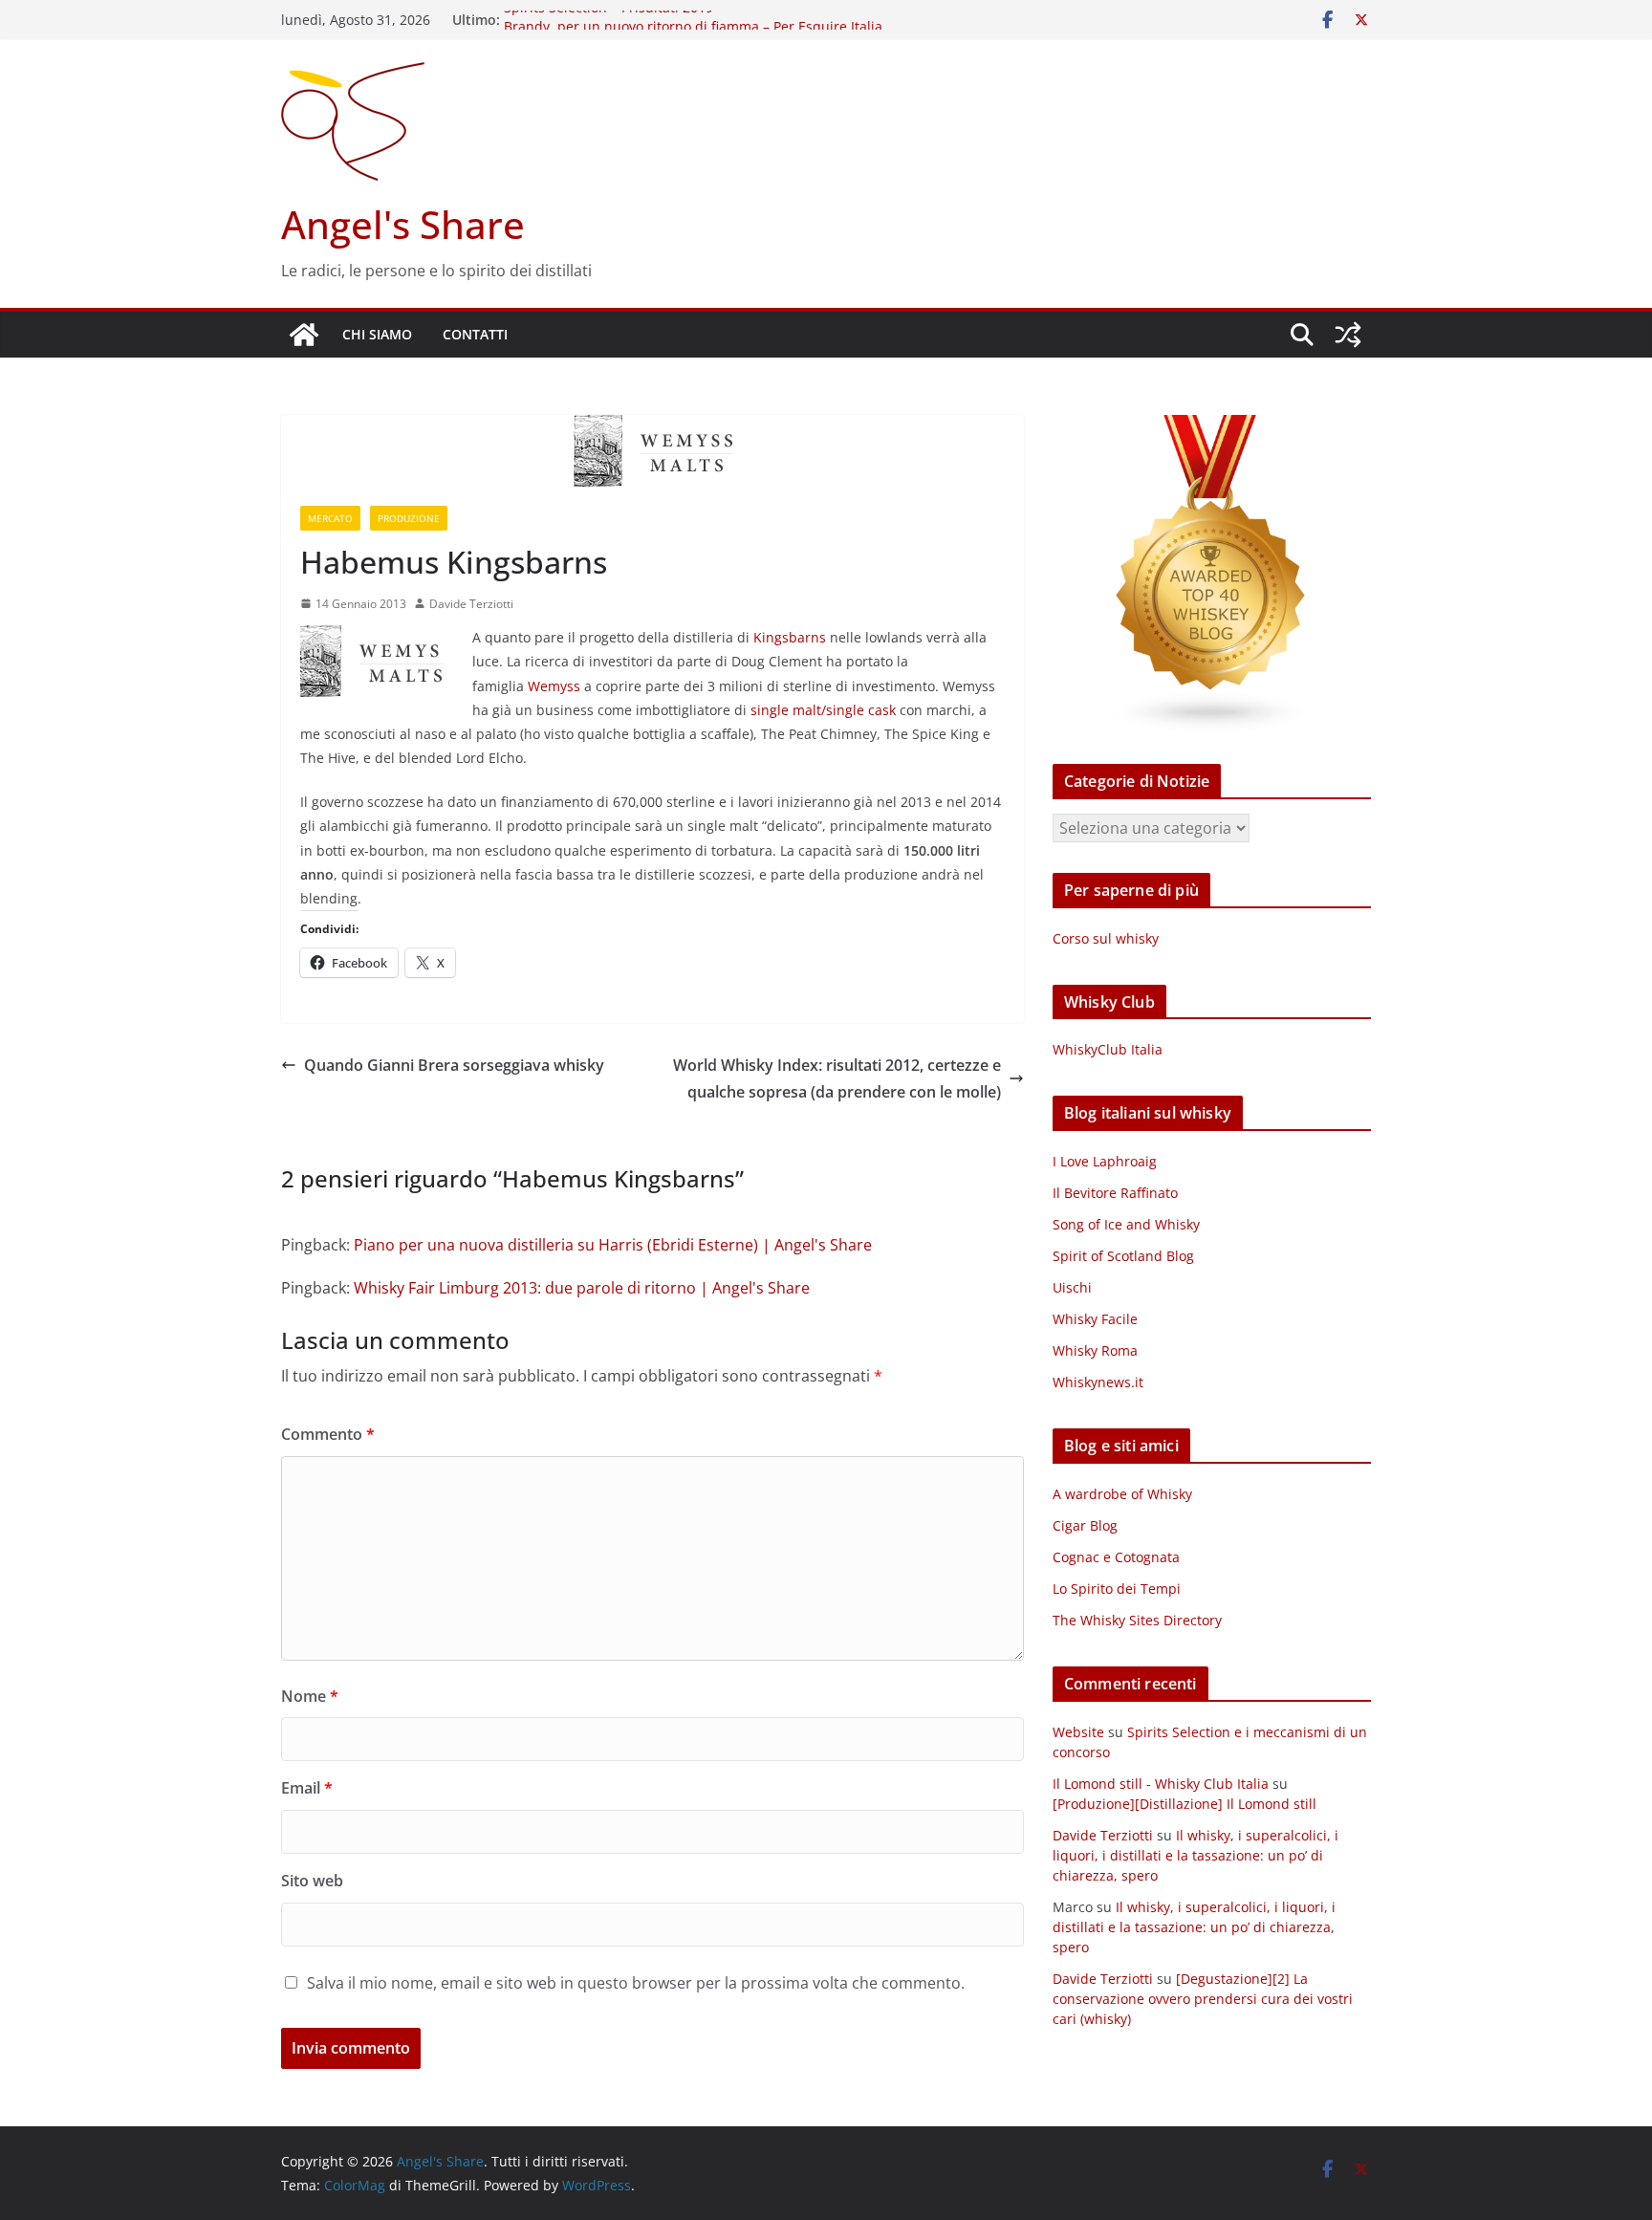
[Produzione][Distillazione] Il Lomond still (1185, 1804)
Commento (328, 1434)
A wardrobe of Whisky (1122, 1494)
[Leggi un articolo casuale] (1348, 335)
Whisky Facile (1095, 1319)
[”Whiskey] (1212, 427)
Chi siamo (377, 334)
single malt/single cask (823, 710)
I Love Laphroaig (1105, 1161)
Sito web (312, 1881)
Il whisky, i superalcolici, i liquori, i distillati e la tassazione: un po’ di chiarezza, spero (1196, 1855)
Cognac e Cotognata (1116, 1557)
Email (307, 1788)
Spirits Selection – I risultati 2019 (609, 20)
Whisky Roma (1095, 1350)
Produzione (409, 518)
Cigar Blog (1085, 1525)
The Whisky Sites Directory (1137, 1620)
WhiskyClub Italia (1108, 1049)
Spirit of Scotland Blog (1123, 1256)
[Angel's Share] (304, 335)
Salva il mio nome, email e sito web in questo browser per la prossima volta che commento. (636, 1983)
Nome (310, 1696)
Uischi (1072, 1287)
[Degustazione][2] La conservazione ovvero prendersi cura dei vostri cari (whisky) (1203, 1999)
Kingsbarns (790, 637)
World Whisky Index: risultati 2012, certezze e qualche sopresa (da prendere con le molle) (837, 1079)
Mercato (330, 518)
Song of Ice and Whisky (1126, 1224)
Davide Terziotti (471, 604)
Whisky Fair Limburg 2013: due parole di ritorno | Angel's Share (582, 1288)
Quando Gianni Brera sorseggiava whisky (454, 1065)
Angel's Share (403, 224)
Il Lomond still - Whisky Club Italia (1161, 1784)
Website (1078, 1732)
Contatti (475, 334)
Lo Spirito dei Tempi (1117, 1589)
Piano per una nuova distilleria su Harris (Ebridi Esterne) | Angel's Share (613, 1245)
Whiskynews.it (1098, 1382)
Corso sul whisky (1106, 938)
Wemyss (554, 686)
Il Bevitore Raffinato (1115, 1193)
